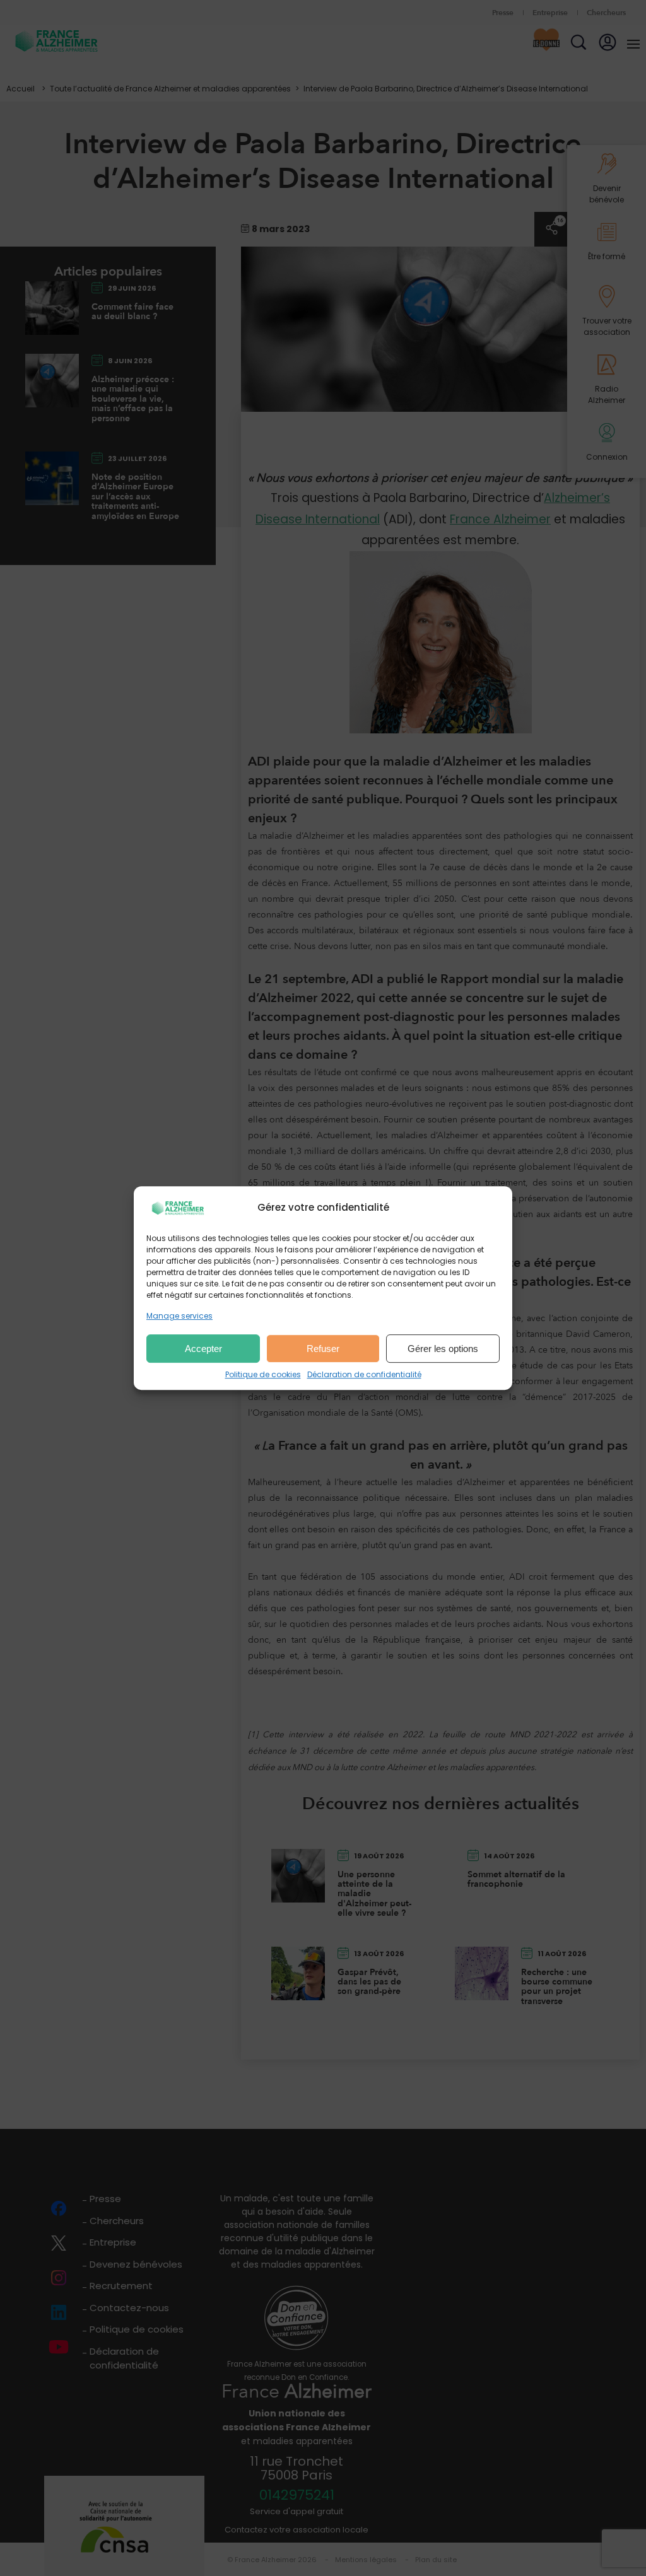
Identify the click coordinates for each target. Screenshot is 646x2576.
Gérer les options (443, 1349)
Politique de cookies (263, 1374)
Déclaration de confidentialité (364, 1374)
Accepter (203, 1349)
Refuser (323, 1349)
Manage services (179, 1316)
